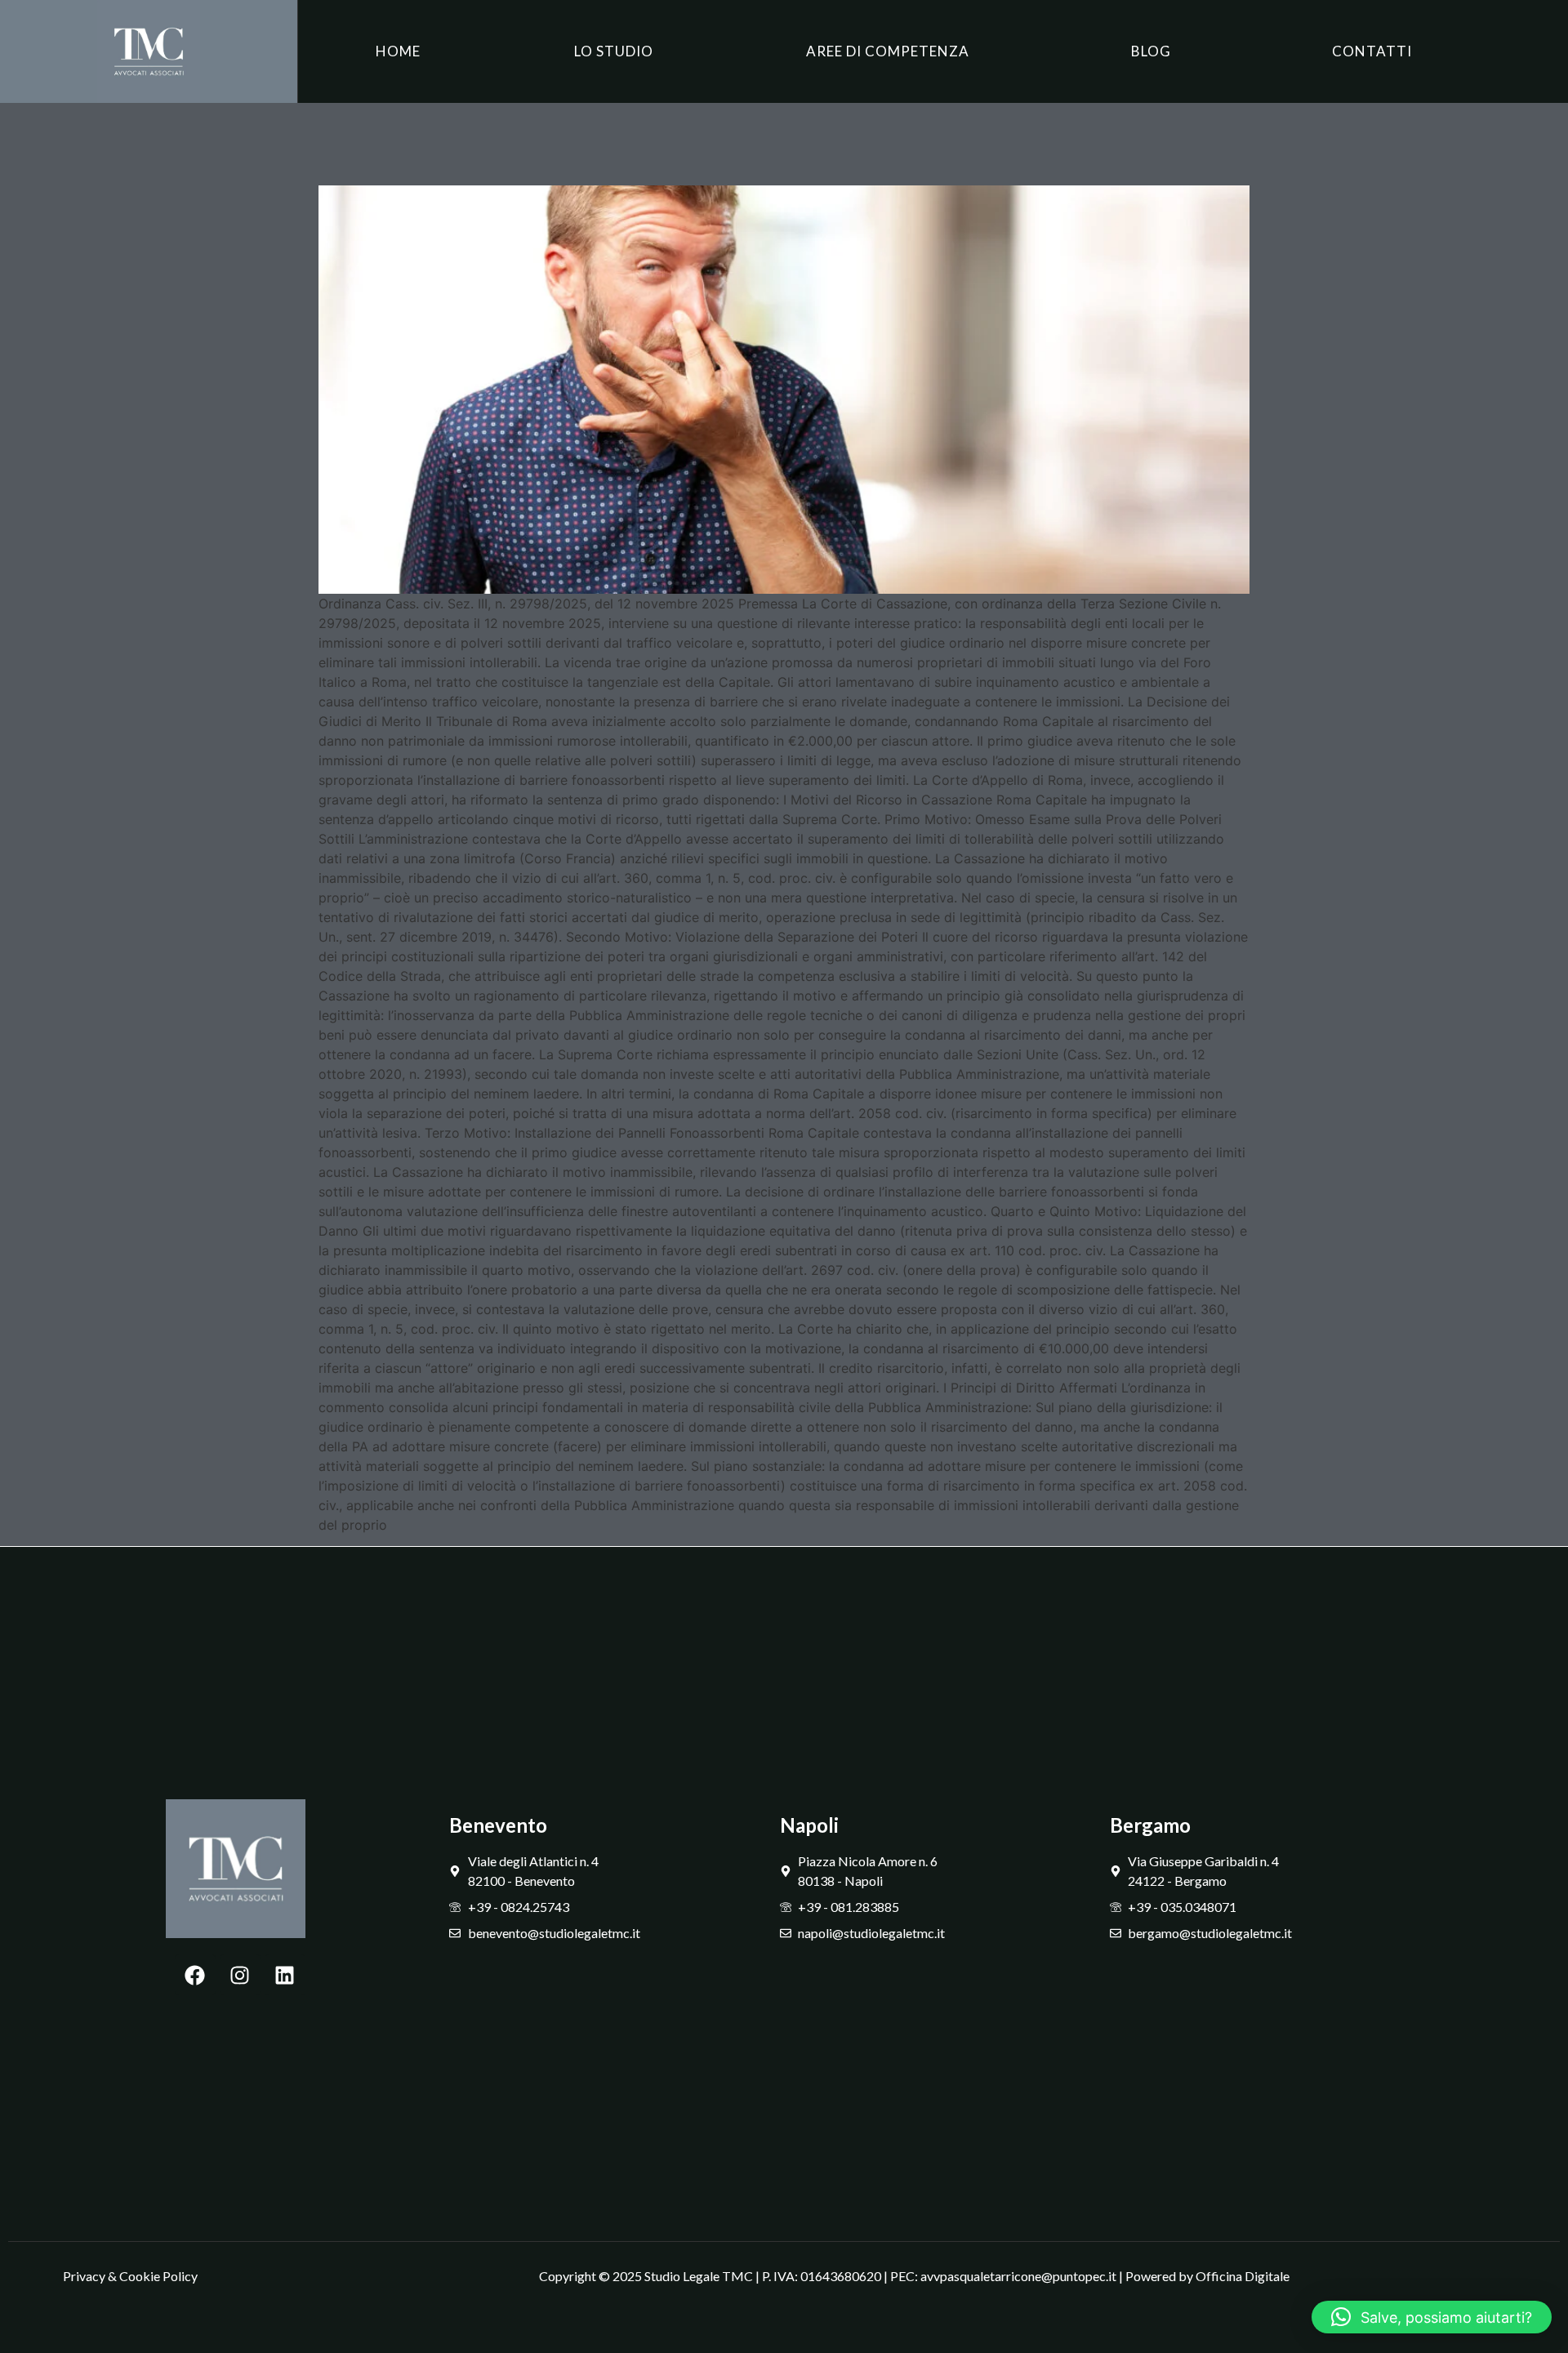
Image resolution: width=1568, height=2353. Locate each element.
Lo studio (614, 51)
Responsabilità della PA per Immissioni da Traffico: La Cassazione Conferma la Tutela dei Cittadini (723, 140)
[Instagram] (240, 1975)
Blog (1151, 51)
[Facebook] (195, 1975)
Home (398, 51)
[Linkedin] (285, 1975)
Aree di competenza (888, 51)
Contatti (1372, 51)
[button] (1432, 2317)
